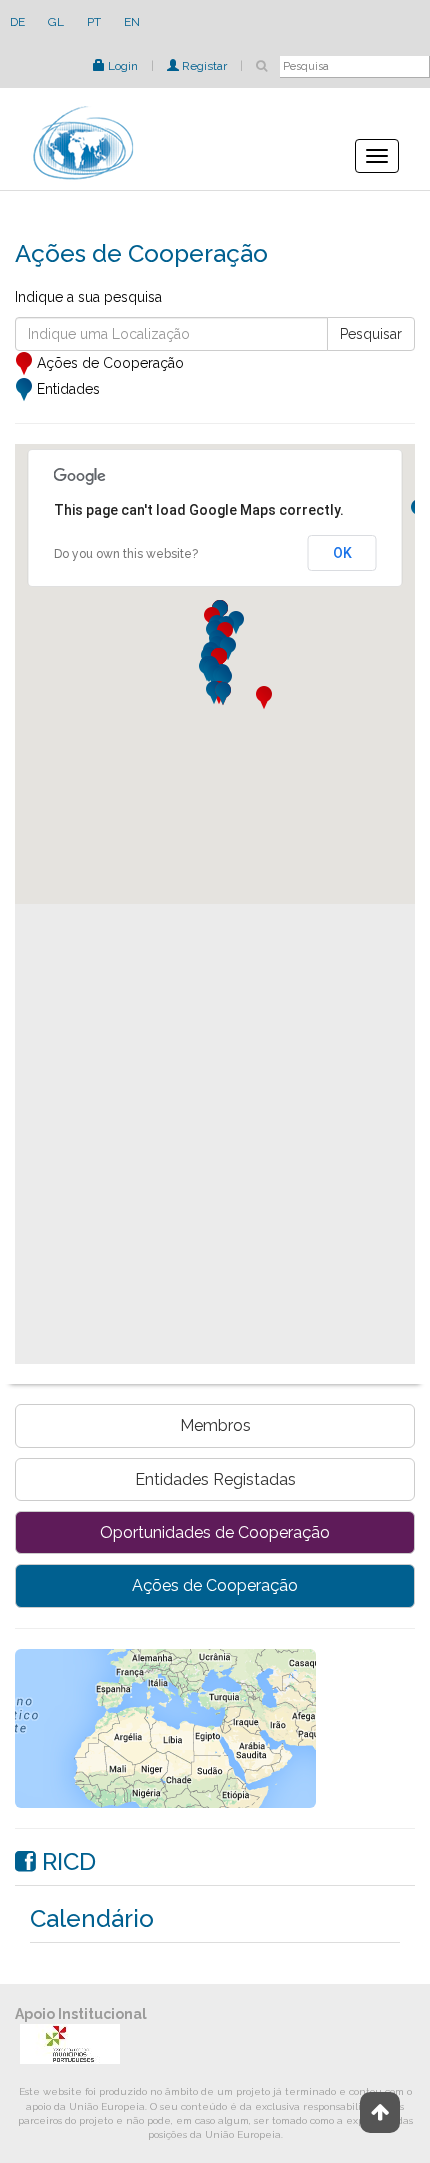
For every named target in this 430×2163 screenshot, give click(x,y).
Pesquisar (371, 334)
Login (121, 66)
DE (17, 22)
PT (94, 22)
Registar (203, 66)
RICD (66, 1861)
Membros (215, 1425)
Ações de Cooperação (215, 1585)
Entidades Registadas (215, 1479)
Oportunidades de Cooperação (215, 1532)
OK (342, 553)
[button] (264, 698)
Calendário (92, 1918)
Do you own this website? (126, 554)
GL (56, 22)
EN (132, 22)
